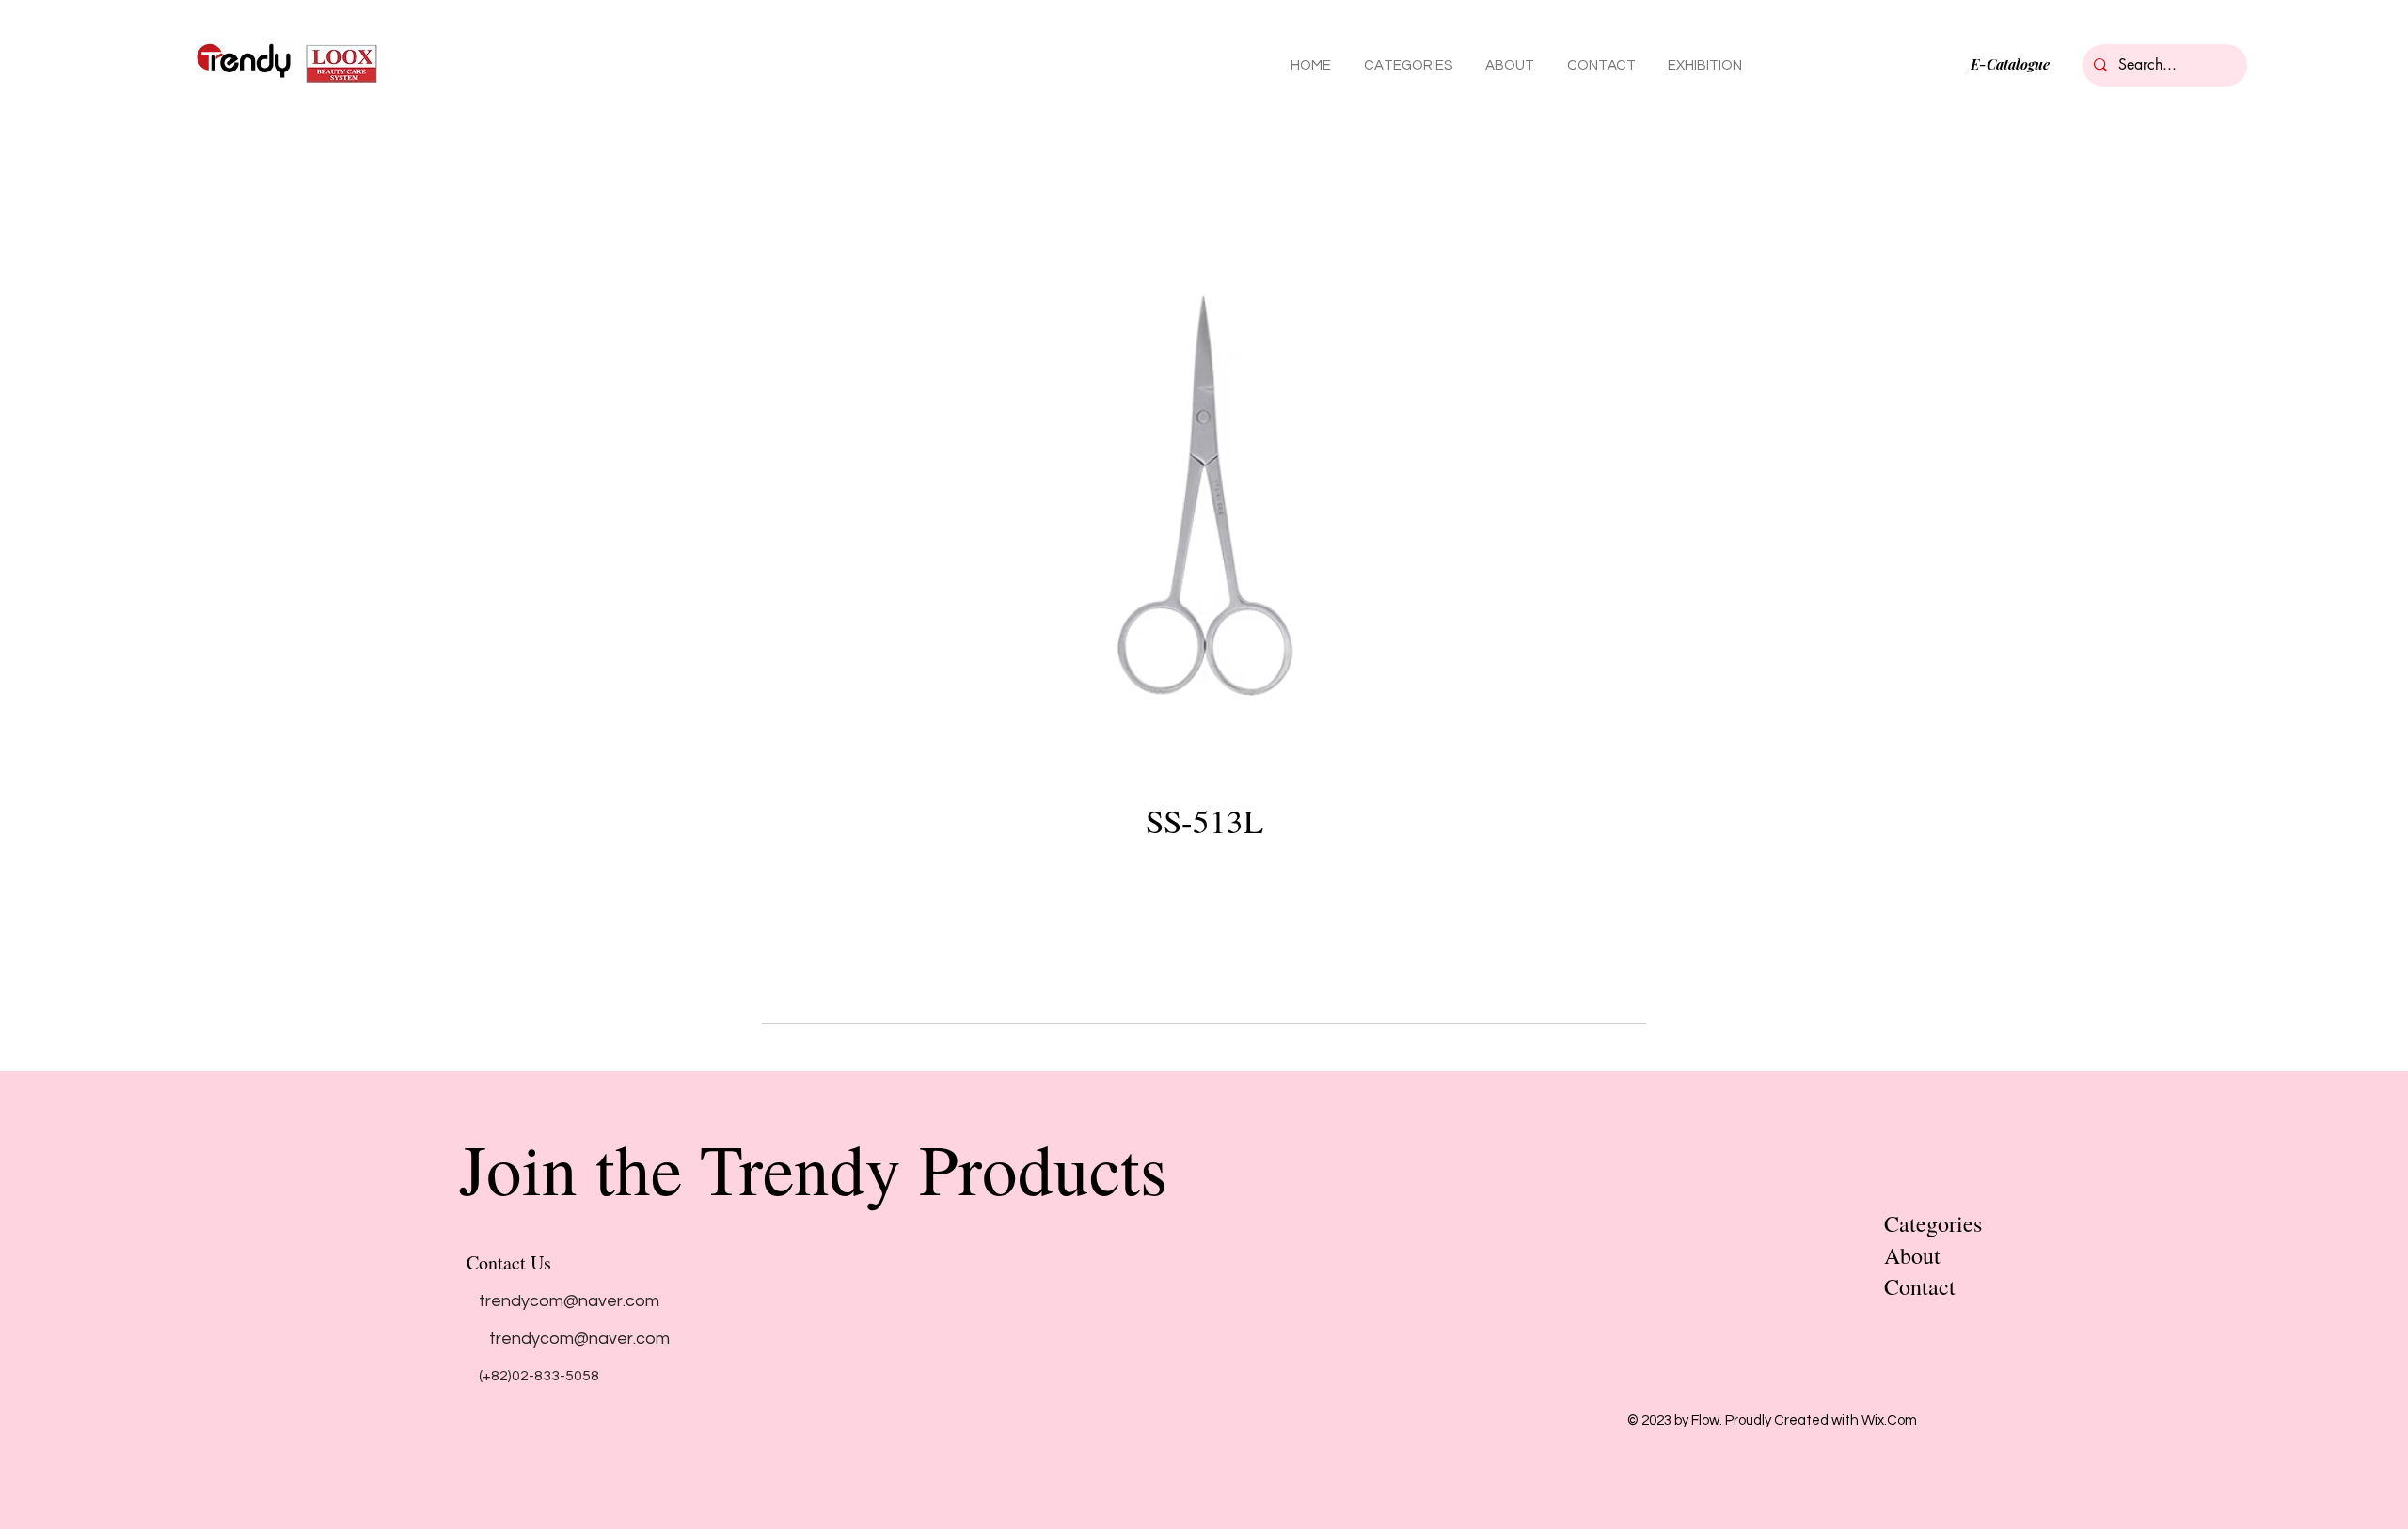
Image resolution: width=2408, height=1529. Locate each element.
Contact (1920, 1286)
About (1912, 1255)
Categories (1933, 1223)
